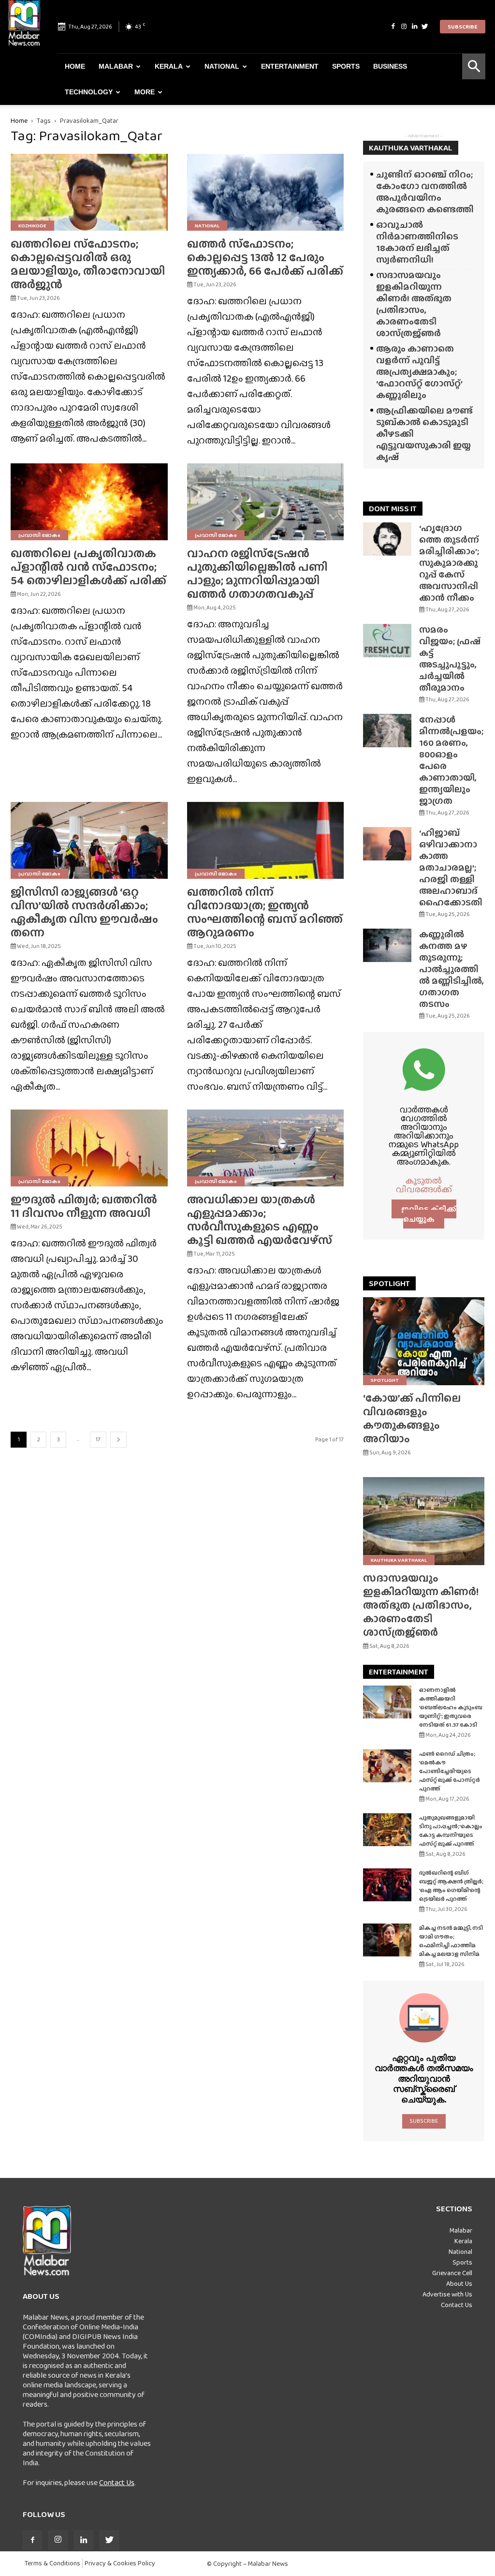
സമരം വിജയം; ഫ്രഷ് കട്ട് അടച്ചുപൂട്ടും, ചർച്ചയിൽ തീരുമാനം (450, 659)
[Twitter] (425, 27)
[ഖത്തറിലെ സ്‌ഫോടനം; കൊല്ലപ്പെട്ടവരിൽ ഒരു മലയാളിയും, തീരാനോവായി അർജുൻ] (89, 192)
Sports (346, 66)
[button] (474, 67)
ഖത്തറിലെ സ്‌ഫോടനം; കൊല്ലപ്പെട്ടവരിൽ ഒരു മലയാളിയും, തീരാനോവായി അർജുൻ (88, 264)
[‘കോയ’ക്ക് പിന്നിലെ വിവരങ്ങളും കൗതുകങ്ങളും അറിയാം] (424, 1341)
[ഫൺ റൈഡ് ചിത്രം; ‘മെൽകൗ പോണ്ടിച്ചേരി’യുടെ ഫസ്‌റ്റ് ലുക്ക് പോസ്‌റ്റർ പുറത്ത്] (387, 1766)
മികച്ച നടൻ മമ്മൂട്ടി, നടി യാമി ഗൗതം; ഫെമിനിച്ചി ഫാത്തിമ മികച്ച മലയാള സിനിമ (451, 1941)
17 (98, 1439)
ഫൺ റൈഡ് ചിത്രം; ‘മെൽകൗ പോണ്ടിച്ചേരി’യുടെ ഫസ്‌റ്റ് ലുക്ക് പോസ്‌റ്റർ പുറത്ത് (450, 1771)
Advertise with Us (447, 2294)
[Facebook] (393, 27)
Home (75, 66)
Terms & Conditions (52, 2563)
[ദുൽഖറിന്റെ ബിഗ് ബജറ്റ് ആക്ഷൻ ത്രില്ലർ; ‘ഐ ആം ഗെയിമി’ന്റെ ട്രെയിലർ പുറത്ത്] (387, 1885)
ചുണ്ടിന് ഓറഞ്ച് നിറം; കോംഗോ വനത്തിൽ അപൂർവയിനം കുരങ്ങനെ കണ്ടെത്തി (425, 192)
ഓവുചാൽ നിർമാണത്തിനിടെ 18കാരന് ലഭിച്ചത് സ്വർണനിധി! (417, 242)
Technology (89, 92)
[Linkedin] (414, 27)
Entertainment (290, 66)
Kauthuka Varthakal (399, 1560)
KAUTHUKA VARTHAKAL (411, 148)
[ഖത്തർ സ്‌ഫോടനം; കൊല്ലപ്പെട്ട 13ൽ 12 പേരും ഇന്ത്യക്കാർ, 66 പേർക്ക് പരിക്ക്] (266, 192)
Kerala (169, 66)
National (222, 66)
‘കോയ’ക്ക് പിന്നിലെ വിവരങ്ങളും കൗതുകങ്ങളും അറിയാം (412, 1418)
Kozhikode (32, 225)
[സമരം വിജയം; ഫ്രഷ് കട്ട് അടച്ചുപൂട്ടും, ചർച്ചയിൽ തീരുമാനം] (387, 641)
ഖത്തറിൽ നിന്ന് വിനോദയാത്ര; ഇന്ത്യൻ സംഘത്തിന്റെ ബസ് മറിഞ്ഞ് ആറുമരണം (265, 912)
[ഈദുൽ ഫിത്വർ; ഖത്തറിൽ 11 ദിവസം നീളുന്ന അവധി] (89, 1148)
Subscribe (463, 27)
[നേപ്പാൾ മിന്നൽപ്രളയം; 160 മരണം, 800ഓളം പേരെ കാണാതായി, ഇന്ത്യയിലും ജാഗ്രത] (387, 731)
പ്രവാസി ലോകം (39, 535)
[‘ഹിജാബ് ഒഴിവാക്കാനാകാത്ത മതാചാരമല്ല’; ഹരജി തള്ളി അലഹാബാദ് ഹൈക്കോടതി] (387, 844)
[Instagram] (404, 27)
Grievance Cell (452, 2273)
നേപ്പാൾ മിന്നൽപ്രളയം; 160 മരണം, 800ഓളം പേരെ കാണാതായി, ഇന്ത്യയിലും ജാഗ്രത (451, 760)
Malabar (116, 66)
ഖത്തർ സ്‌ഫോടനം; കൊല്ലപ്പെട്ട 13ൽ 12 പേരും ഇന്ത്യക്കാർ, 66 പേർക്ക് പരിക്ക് (265, 257)
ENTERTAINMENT (399, 1672)
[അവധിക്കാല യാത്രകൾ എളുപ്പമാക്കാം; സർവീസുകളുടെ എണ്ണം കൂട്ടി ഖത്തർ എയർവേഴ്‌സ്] (266, 1148)
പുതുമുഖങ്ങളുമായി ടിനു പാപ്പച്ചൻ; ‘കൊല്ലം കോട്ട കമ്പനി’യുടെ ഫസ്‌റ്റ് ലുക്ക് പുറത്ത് (451, 1831)
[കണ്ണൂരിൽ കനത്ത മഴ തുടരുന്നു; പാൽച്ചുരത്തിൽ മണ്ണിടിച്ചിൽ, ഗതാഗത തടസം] (387, 945)
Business (390, 66)
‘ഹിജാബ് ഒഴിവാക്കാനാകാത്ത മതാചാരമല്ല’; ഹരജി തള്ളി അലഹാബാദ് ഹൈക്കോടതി (451, 867)
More (145, 92)
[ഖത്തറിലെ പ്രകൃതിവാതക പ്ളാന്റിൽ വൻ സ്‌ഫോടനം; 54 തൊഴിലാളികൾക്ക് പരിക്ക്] (89, 502)
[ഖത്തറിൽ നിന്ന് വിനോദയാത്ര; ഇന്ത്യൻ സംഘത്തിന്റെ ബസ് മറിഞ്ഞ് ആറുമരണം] (266, 840)
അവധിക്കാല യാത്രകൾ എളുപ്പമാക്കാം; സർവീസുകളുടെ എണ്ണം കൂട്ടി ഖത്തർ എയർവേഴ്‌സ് (260, 1220)
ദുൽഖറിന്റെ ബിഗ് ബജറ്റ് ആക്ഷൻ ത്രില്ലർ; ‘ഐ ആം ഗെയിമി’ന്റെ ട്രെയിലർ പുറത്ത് (451, 1886)
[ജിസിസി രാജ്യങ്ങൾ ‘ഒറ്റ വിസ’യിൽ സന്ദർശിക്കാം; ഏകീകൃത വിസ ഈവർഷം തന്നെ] (89, 840)
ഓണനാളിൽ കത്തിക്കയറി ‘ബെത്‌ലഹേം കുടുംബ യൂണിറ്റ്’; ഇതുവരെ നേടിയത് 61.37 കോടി (451, 1707)
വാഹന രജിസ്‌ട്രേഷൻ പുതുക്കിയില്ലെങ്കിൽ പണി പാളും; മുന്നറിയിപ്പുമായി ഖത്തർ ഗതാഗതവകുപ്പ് (257, 573)
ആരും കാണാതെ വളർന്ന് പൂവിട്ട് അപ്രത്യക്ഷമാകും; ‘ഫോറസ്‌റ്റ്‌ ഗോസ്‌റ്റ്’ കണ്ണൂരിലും (419, 372)
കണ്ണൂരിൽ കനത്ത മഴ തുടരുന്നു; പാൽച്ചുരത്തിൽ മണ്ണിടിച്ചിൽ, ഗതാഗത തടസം (451, 969)
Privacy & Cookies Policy (120, 2563)
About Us (459, 2283)
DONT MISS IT (393, 509)
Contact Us (117, 2482)
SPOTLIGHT (389, 1283)
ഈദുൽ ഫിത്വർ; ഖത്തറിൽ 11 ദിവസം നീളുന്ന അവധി (84, 1206)
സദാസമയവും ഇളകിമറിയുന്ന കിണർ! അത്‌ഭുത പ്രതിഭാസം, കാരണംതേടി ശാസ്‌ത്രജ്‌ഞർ (414, 304)
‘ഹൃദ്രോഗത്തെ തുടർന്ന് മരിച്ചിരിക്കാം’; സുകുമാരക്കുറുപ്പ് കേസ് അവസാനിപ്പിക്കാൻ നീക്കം (449, 563)
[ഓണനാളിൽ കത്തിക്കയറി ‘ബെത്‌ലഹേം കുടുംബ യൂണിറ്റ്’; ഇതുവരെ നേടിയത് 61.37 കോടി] (387, 1702)
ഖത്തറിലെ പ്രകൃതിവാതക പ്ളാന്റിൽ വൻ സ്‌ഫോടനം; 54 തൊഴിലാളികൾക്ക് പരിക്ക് (88, 567)
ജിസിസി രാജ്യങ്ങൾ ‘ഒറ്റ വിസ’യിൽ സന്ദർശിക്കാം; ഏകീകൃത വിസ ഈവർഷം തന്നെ (84, 912)
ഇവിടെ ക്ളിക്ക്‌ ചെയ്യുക (429, 1214)
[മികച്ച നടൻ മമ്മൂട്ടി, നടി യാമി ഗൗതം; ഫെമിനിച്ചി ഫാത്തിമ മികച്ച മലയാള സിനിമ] (387, 1940)
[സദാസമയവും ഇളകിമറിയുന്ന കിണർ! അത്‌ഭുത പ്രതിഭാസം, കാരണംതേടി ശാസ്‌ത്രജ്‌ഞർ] (424, 1521)
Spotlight (385, 1380)
